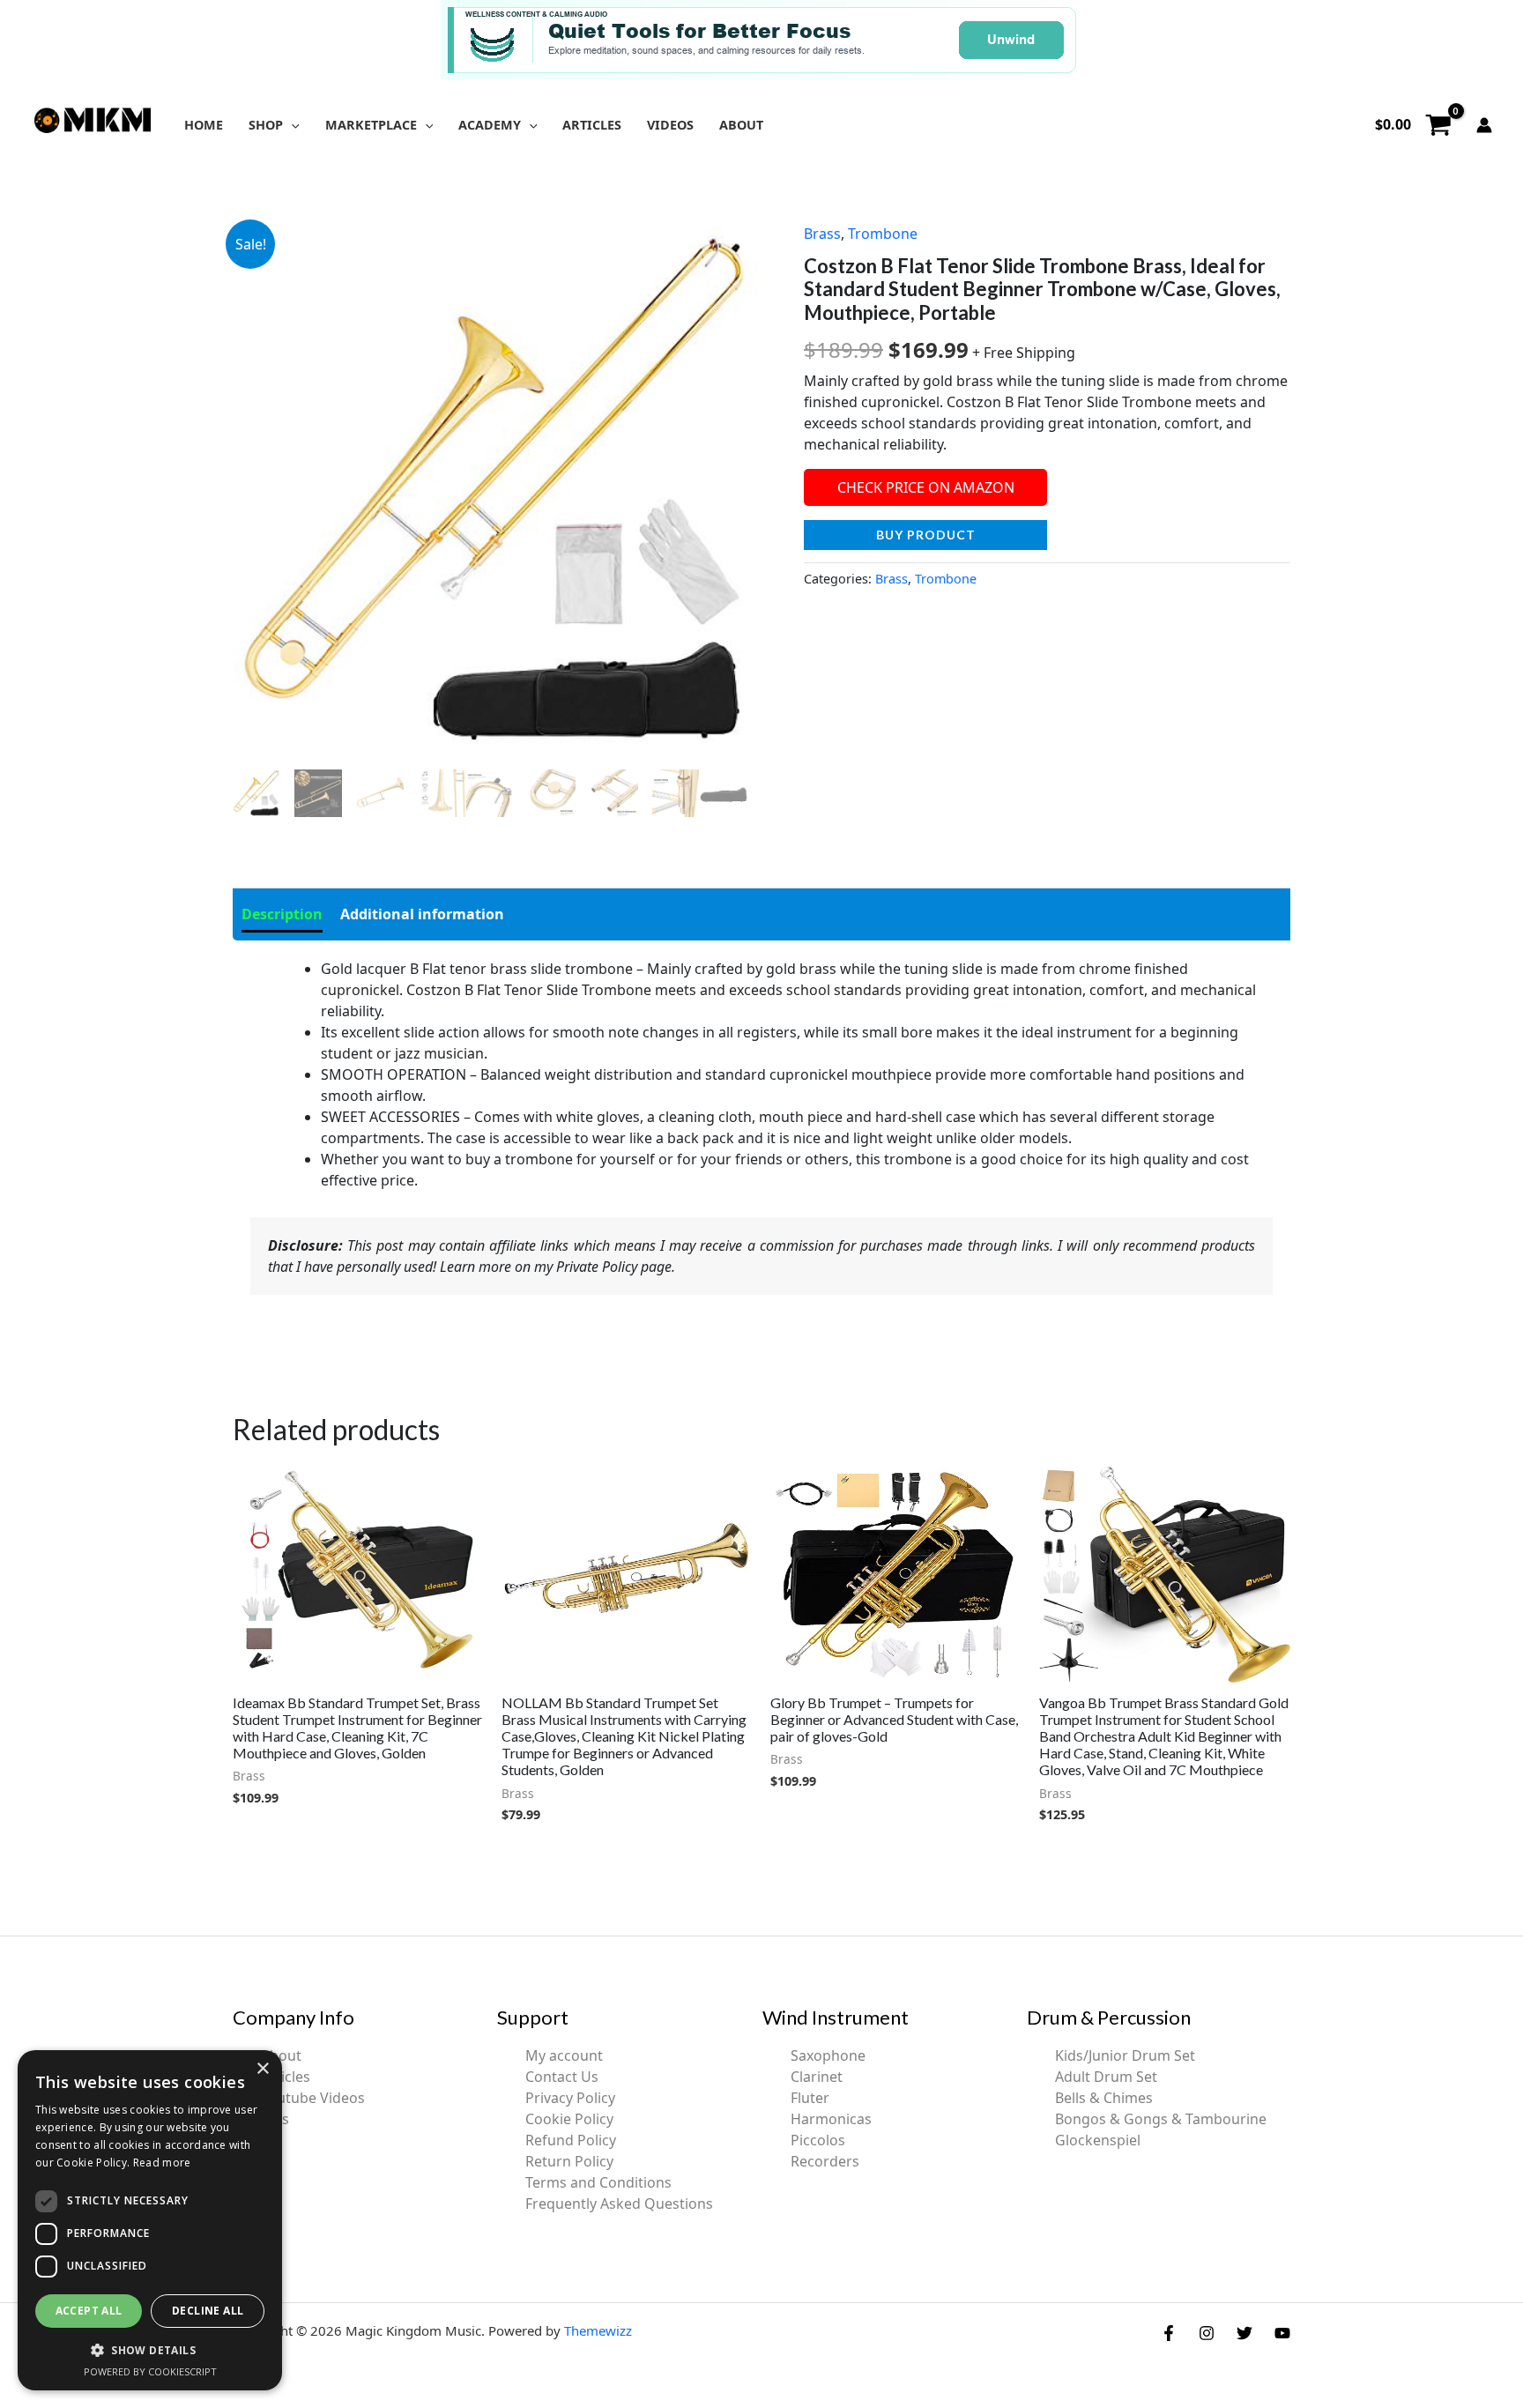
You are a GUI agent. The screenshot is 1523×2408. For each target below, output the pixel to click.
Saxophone (828, 2055)
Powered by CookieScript (150, 2371)
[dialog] (150, 2220)
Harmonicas (831, 2119)
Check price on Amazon (926, 487)
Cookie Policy (569, 2119)
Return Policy (569, 2161)
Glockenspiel (1098, 2140)
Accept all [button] (89, 2311)
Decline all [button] (208, 2311)
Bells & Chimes (1104, 2098)
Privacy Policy (570, 2098)
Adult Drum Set (1106, 2077)
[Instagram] (1207, 2333)
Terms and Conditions (598, 2182)
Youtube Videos (313, 2098)
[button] (291, 125)
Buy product (926, 535)
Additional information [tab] (422, 914)
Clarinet (817, 2077)
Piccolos (818, 2140)
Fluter (810, 2098)
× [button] (262, 2069)
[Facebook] (1169, 2333)
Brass (822, 234)
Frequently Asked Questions (619, 2204)
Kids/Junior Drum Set (1125, 2055)
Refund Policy (571, 2140)
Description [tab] (282, 914)
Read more (162, 2163)
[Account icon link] (1484, 125)
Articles (286, 2077)
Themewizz (598, 2330)
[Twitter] (1244, 2333)
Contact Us (562, 2077)
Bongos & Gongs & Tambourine (1161, 2119)
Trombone (883, 234)
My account (564, 2055)
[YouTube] (1282, 2333)
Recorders (825, 2161)
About (281, 2055)
